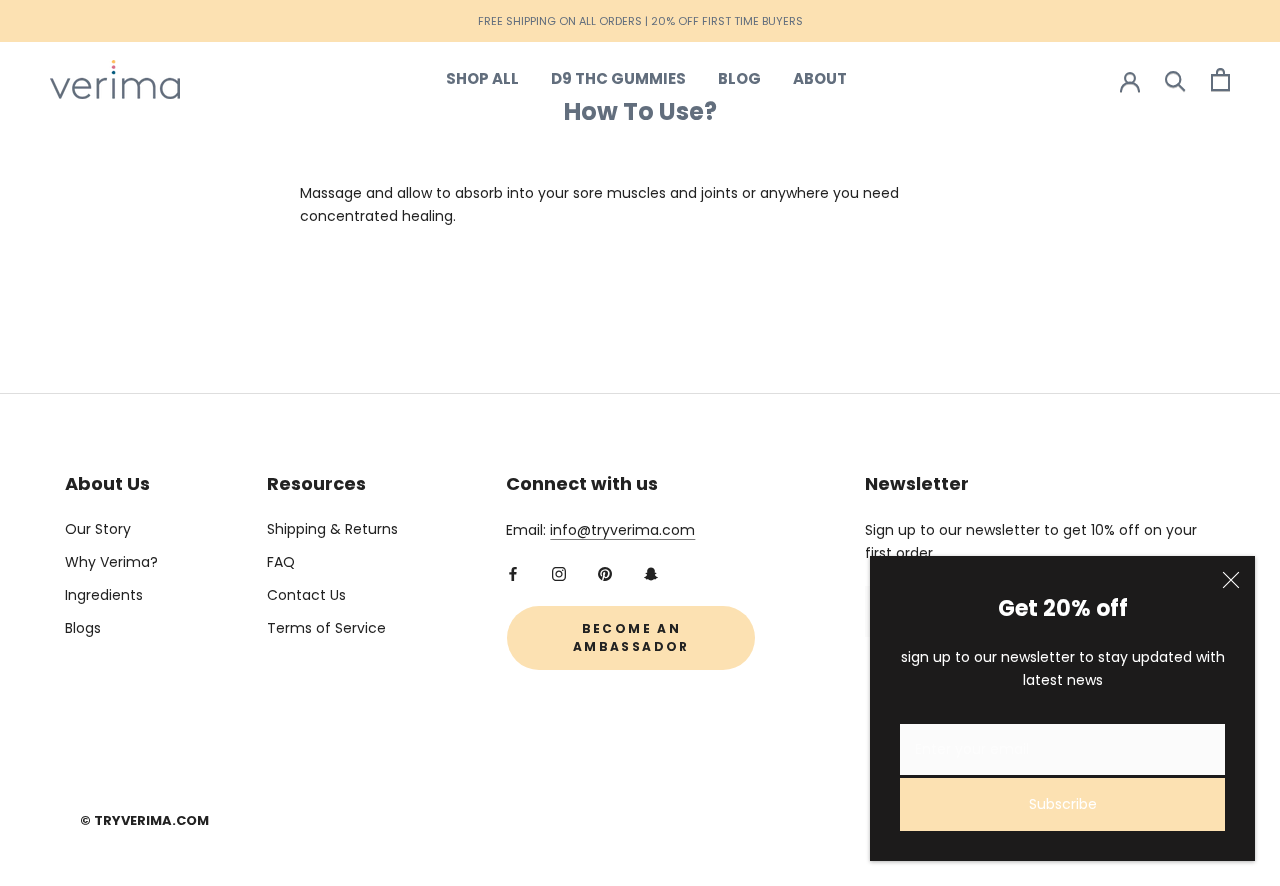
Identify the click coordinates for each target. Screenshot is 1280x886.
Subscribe (1063, 804)
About (820, 78)
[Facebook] (513, 573)
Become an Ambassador (631, 637)
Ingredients (104, 595)
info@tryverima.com (622, 530)
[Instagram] (559, 573)
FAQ (281, 562)
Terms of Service (326, 628)
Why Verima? (111, 562)
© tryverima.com (144, 820)
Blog (739, 78)
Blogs (83, 628)
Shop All (482, 78)
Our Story (98, 529)
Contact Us (306, 595)
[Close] (1231, 580)
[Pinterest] (605, 573)
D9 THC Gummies (618, 78)
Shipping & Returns (332, 529)
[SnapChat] (651, 573)
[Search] (1175, 79)
